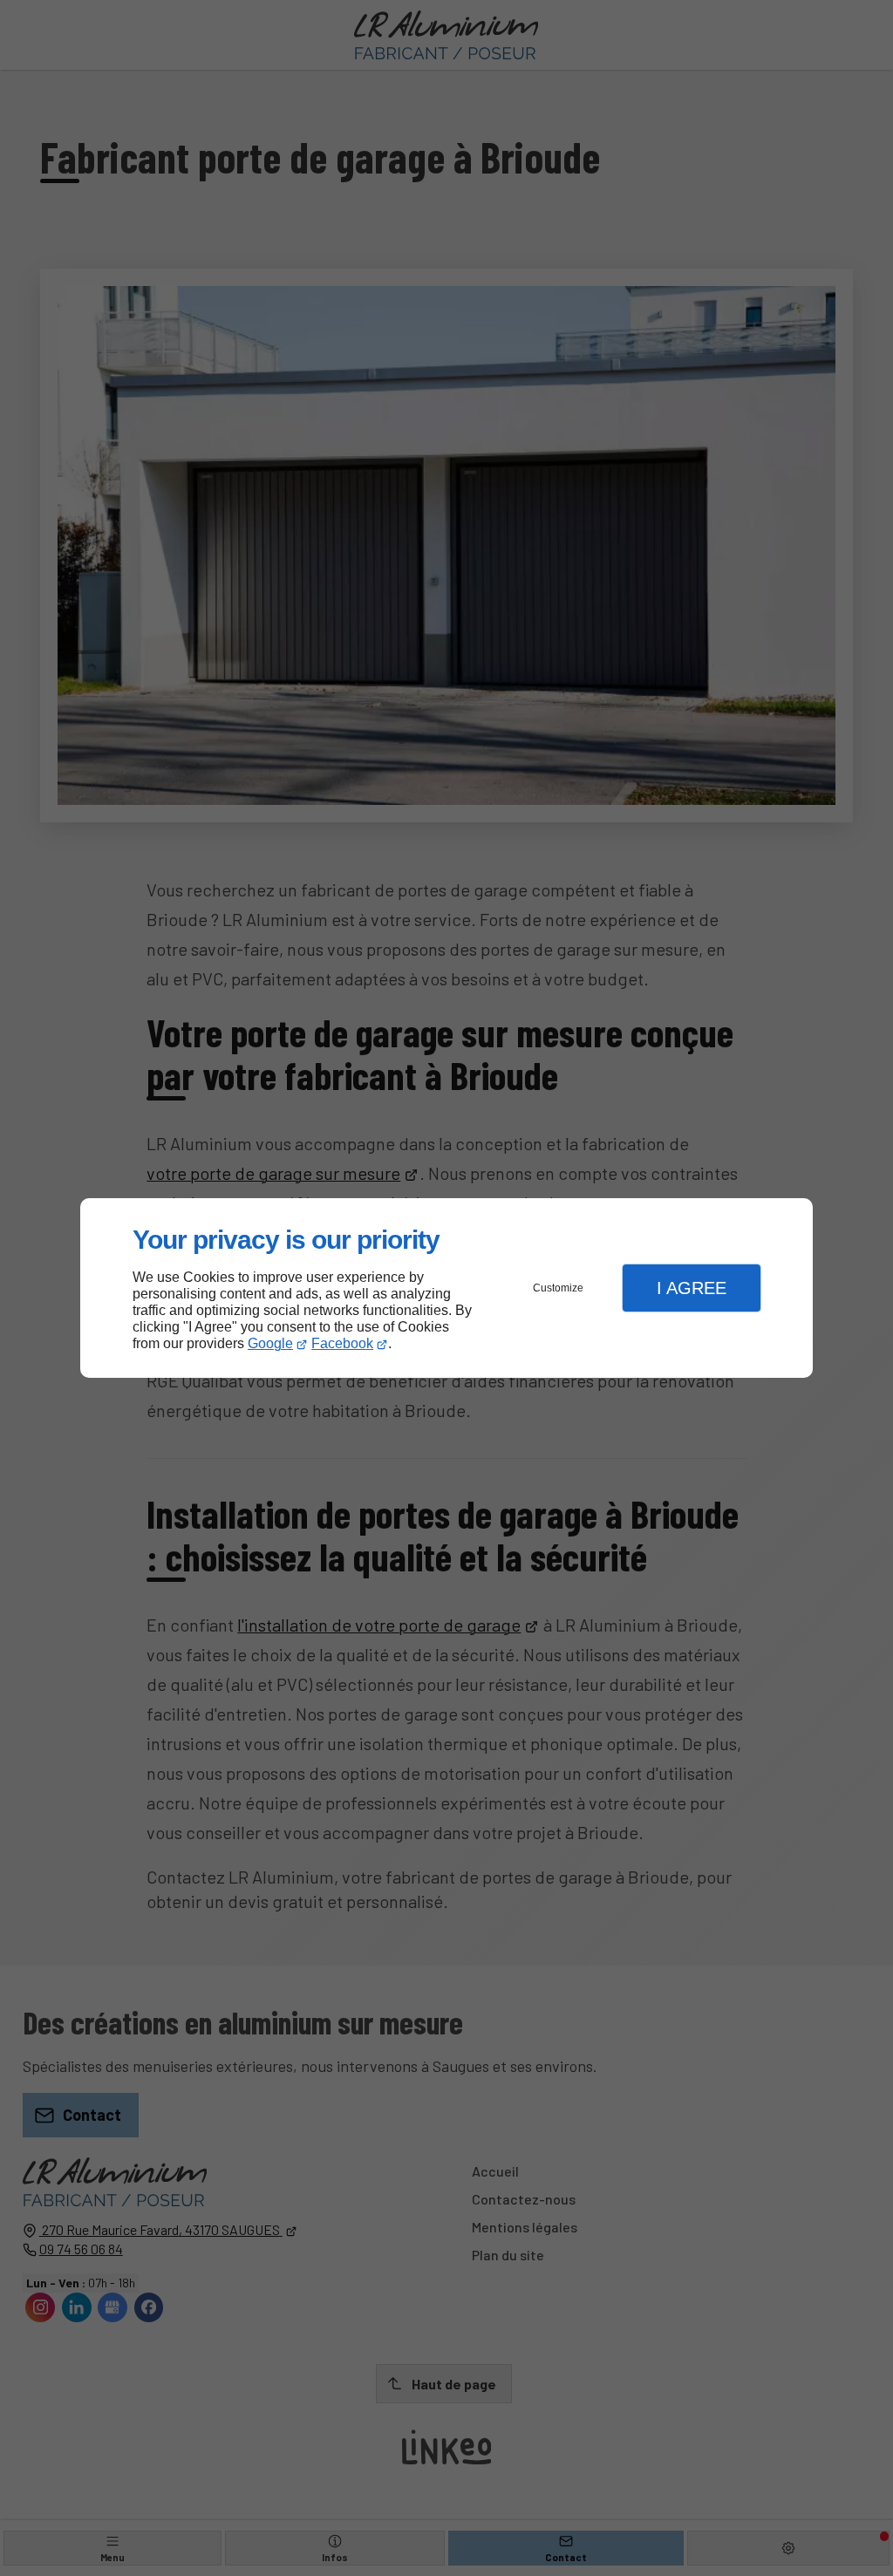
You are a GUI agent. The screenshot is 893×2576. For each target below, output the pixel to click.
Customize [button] (558, 1288)
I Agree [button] (692, 1288)
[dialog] (446, 1288)
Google (270, 1343)
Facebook (342, 1343)
